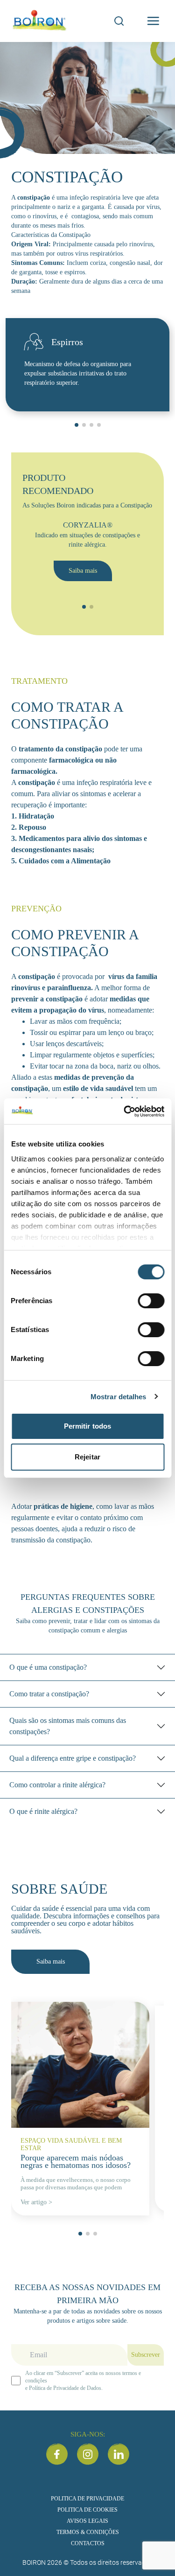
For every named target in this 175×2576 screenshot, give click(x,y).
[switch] (151, 1301)
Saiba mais (83, 571)
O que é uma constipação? (48, 1667)
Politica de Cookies (87, 2509)
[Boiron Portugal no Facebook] (57, 2454)
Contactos (88, 2543)
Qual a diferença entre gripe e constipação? (73, 1758)
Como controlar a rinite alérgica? (57, 1785)
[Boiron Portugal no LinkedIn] (119, 2454)
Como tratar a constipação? (49, 1694)
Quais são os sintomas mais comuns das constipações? (68, 1726)
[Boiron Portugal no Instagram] (88, 2454)
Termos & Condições (88, 2532)
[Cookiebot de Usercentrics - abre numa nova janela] (125, 1111)
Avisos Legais (87, 2520)
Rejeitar (87, 1457)
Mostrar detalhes (119, 1397)
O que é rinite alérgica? (43, 1811)
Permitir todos (87, 1426)
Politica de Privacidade (87, 2498)
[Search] (119, 21)
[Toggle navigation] (153, 21)
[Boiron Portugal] (40, 21)
